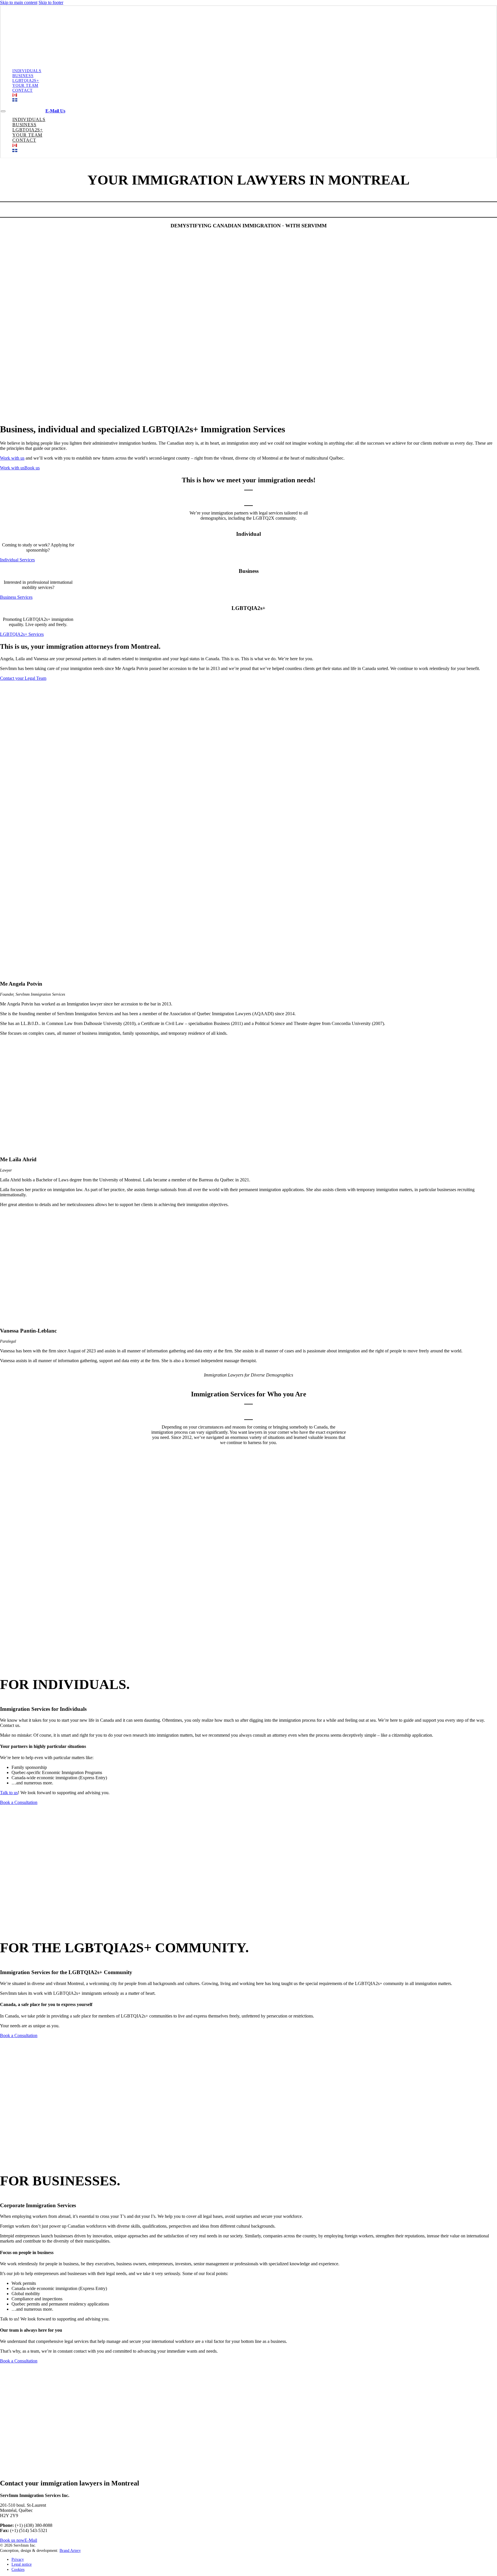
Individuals (27, 71)
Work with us (12, 458)
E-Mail (31, 2540)
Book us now (12, 2540)
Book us (32, 468)
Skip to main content (19, 2)
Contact (23, 90)
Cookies (18, 2569)
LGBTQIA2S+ (26, 80)
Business (23, 76)
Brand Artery (70, 2550)
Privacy (18, 2559)
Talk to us (9, 1793)
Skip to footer (51, 2)
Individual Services (17, 560)
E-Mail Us (55, 111)
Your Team (25, 85)
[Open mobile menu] (3, 111)
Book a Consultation (19, 1802)
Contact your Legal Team (23, 678)
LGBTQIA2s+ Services (22, 634)
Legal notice (22, 2564)
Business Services (16, 597)
